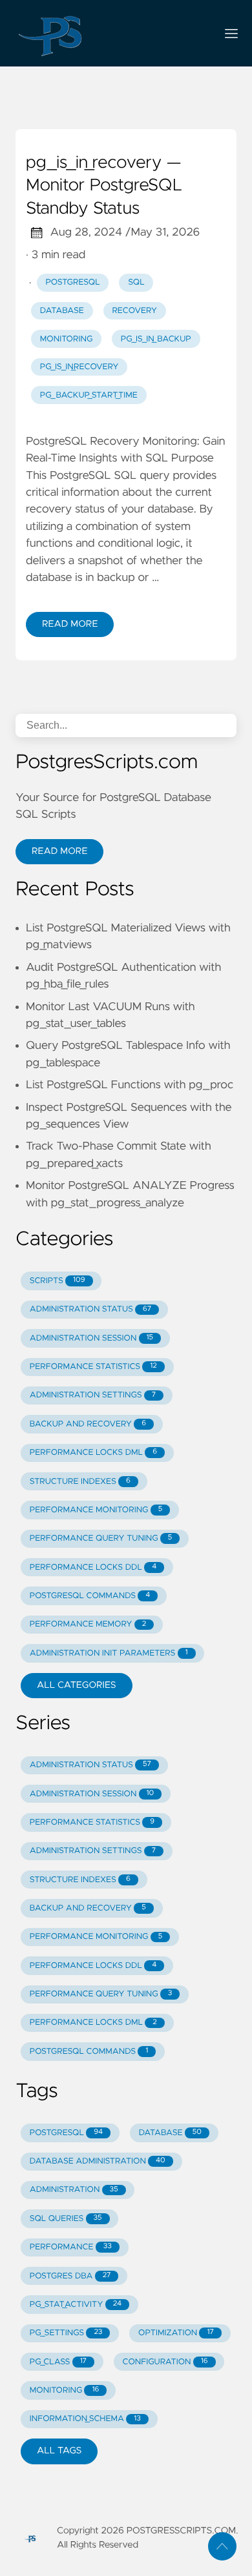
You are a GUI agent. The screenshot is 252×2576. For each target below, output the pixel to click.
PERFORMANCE (71, 2247)
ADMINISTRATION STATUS (90, 1309)
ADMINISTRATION (74, 2190)
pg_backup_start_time (89, 395)
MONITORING (65, 2390)
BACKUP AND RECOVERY (88, 1424)
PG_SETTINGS (66, 2333)
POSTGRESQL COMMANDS (90, 1596)
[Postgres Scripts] (110, 33)
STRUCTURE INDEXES (80, 1482)
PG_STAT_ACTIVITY (76, 2305)
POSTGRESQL (66, 2133)
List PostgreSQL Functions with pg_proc (130, 1085)
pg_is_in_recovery (79, 367)
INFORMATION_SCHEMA (85, 2419)
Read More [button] (59, 851)
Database (62, 311)
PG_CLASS (58, 2362)
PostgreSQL (73, 282)
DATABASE (170, 2133)
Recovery (134, 311)
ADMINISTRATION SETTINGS (93, 1395)
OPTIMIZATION (176, 2333)
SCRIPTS (58, 1281)
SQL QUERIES (66, 2219)
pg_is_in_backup (156, 339)
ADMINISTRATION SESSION (91, 1338)
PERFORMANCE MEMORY (88, 1624)
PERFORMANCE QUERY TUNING (101, 1538)
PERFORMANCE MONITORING (96, 1510)
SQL (136, 282)
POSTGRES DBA (70, 2276)
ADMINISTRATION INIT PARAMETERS (109, 1653)
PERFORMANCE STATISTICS (93, 1367)
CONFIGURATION (165, 2362)
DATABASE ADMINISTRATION (98, 2161)
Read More (70, 624)
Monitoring (66, 339)
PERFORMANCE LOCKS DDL (93, 1567)
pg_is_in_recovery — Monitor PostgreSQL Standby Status (104, 186)
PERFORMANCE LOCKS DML (93, 1453)
